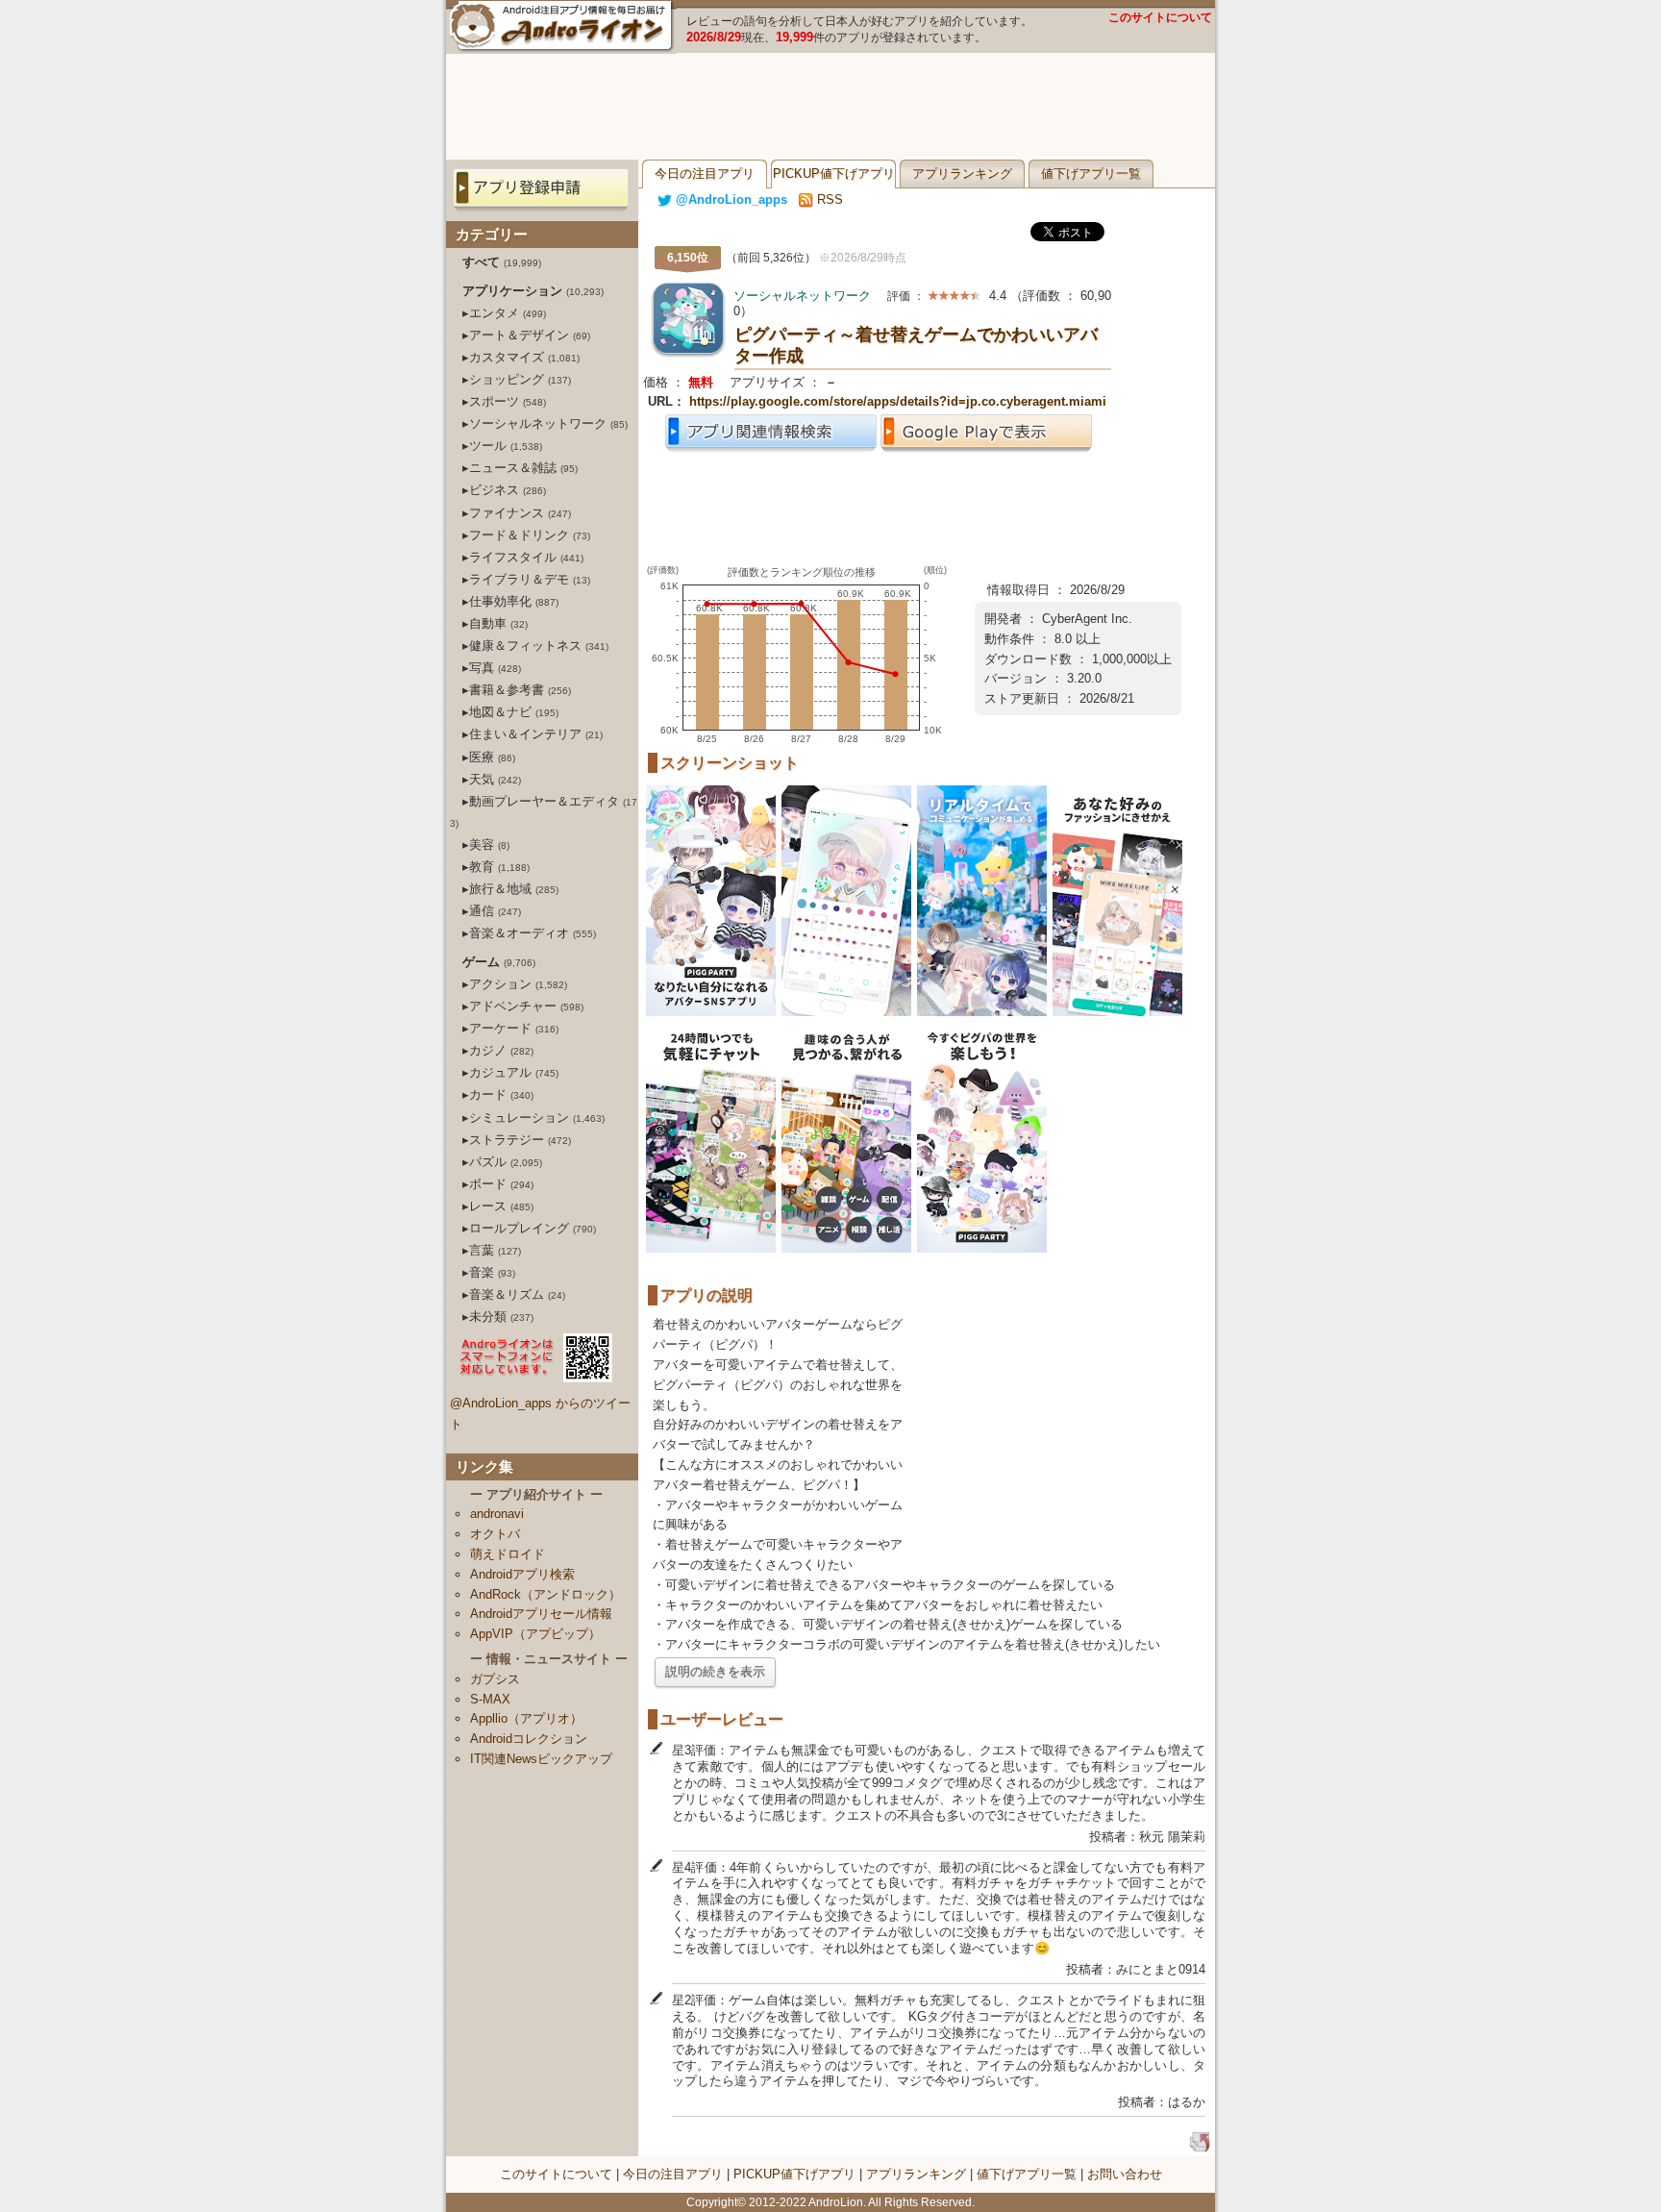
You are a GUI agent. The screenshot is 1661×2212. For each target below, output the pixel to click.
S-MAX (490, 1699)
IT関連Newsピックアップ (541, 1759)
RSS (828, 199)
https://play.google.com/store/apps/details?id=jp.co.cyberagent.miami (898, 401)
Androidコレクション (529, 1739)
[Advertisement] (830, 107)
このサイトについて (1160, 17)
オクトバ (495, 1534)
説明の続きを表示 (715, 1671)
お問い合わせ (1125, 2174)
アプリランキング (962, 174)
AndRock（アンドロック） (545, 1594)
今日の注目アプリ (705, 174)
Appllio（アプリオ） (526, 1718)
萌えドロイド (508, 1554)
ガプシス (495, 1679)
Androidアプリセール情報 (541, 1614)
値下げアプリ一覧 (1091, 174)
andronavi (497, 1514)
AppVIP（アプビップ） (535, 1634)
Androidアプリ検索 (522, 1574)
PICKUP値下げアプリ (834, 174)
